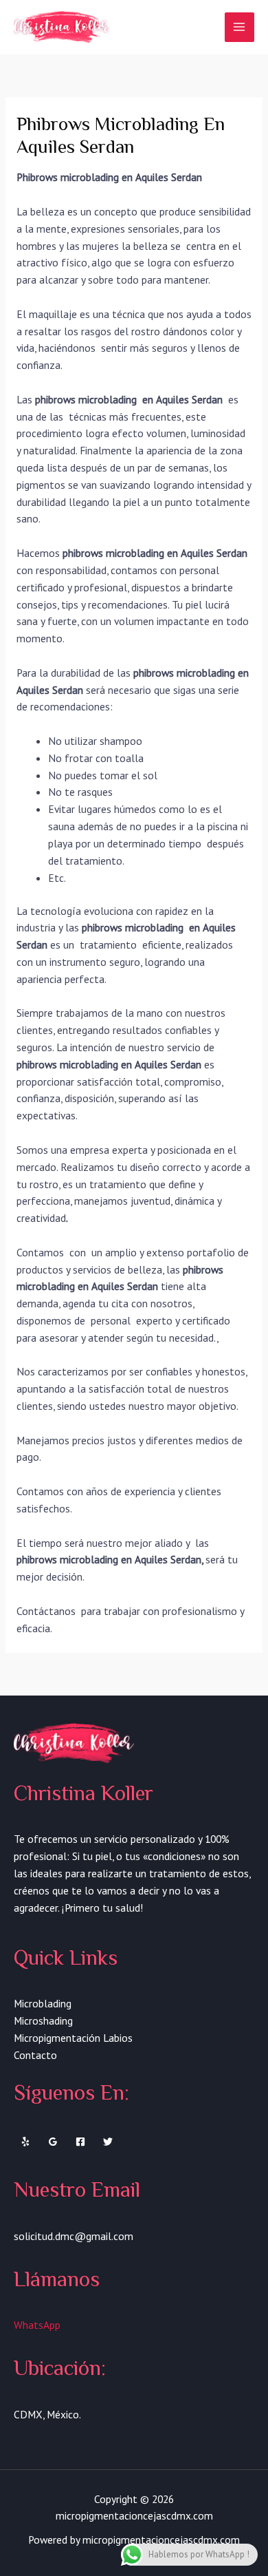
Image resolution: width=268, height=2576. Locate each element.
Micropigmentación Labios (73, 2038)
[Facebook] (80, 2142)
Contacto (35, 2055)
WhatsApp (37, 2325)
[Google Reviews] (53, 2142)
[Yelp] (25, 2142)
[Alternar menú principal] (239, 27)
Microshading (43, 2020)
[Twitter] (108, 2142)
